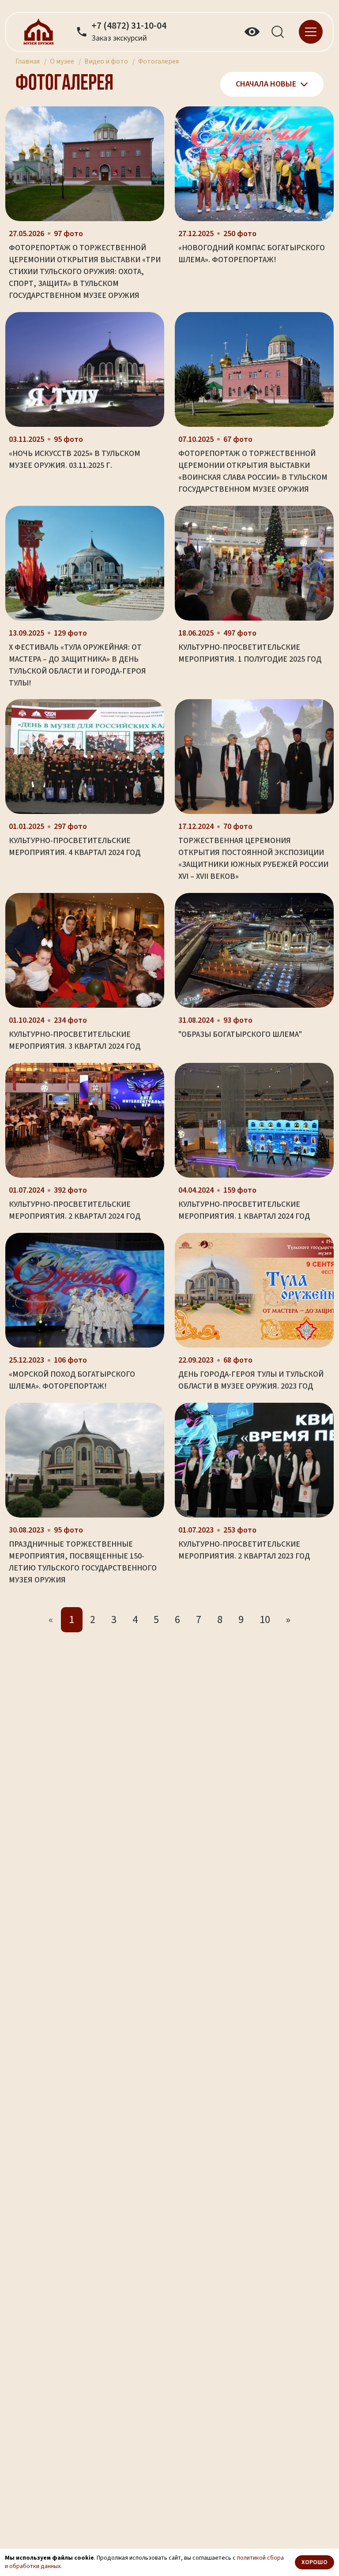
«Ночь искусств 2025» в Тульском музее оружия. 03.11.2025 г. (75, 459)
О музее (62, 61)
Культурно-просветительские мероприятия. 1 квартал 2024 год (244, 1210)
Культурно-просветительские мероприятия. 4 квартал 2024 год (75, 847)
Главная (28, 61)
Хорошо (315, 2562)
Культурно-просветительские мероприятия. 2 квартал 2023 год (244, 1550)
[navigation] (311, 31)
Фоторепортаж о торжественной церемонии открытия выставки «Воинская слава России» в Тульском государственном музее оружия (253, 471)
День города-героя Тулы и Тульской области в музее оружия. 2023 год (251, 1380)
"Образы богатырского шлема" (240, 1034)
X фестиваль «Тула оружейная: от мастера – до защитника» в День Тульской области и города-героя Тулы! (77, 665)
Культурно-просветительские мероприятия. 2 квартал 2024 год (75, 1210)
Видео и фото (106, 61)
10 (265, 1620)
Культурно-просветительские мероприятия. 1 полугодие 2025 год (250, 653)
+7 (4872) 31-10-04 (129, 26)
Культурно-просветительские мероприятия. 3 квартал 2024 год (75, 1040)
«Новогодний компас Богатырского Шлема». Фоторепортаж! (252, 254)
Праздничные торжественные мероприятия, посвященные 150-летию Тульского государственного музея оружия (83, 1562)
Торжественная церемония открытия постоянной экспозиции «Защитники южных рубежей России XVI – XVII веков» (253, 859)
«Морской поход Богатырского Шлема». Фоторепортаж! (72, 1380)
